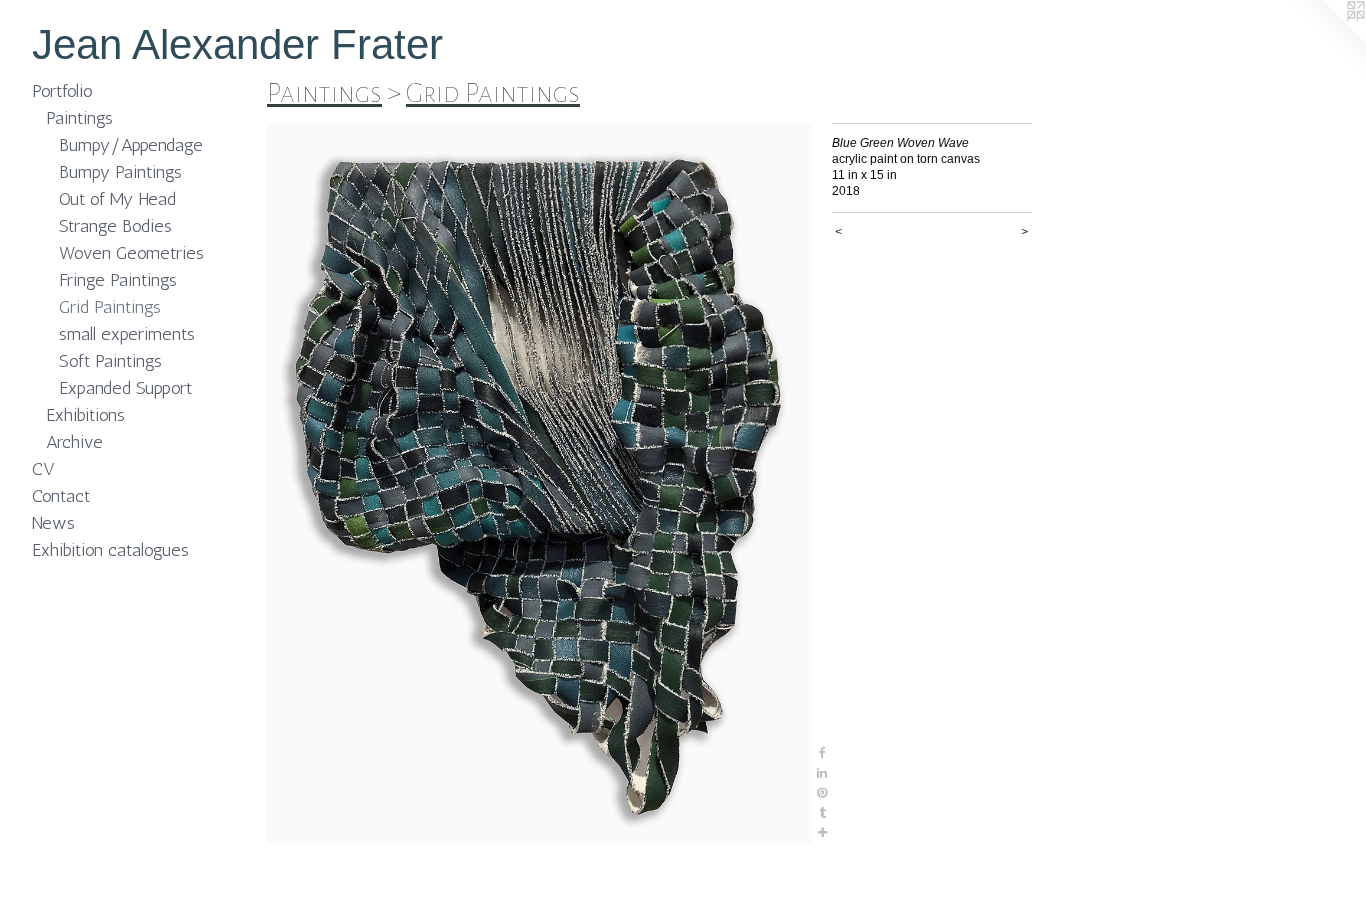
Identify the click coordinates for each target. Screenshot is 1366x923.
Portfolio (62, 91)
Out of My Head (117, 199)
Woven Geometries (131, 253)
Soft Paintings (110, 361)
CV (43, 469)
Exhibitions (85, 415)
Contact (61, 496)
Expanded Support (125, 388)
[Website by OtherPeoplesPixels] (1326, 40)
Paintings (79, 118)
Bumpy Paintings (120, 172)
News (53, 523)
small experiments (127, 334)
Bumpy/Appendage (131, 145)
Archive (74, 442)
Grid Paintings (110, 307)
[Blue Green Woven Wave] (539, 483)
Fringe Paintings (118, 280)
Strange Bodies (115, 226)
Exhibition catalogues (110, 550)
